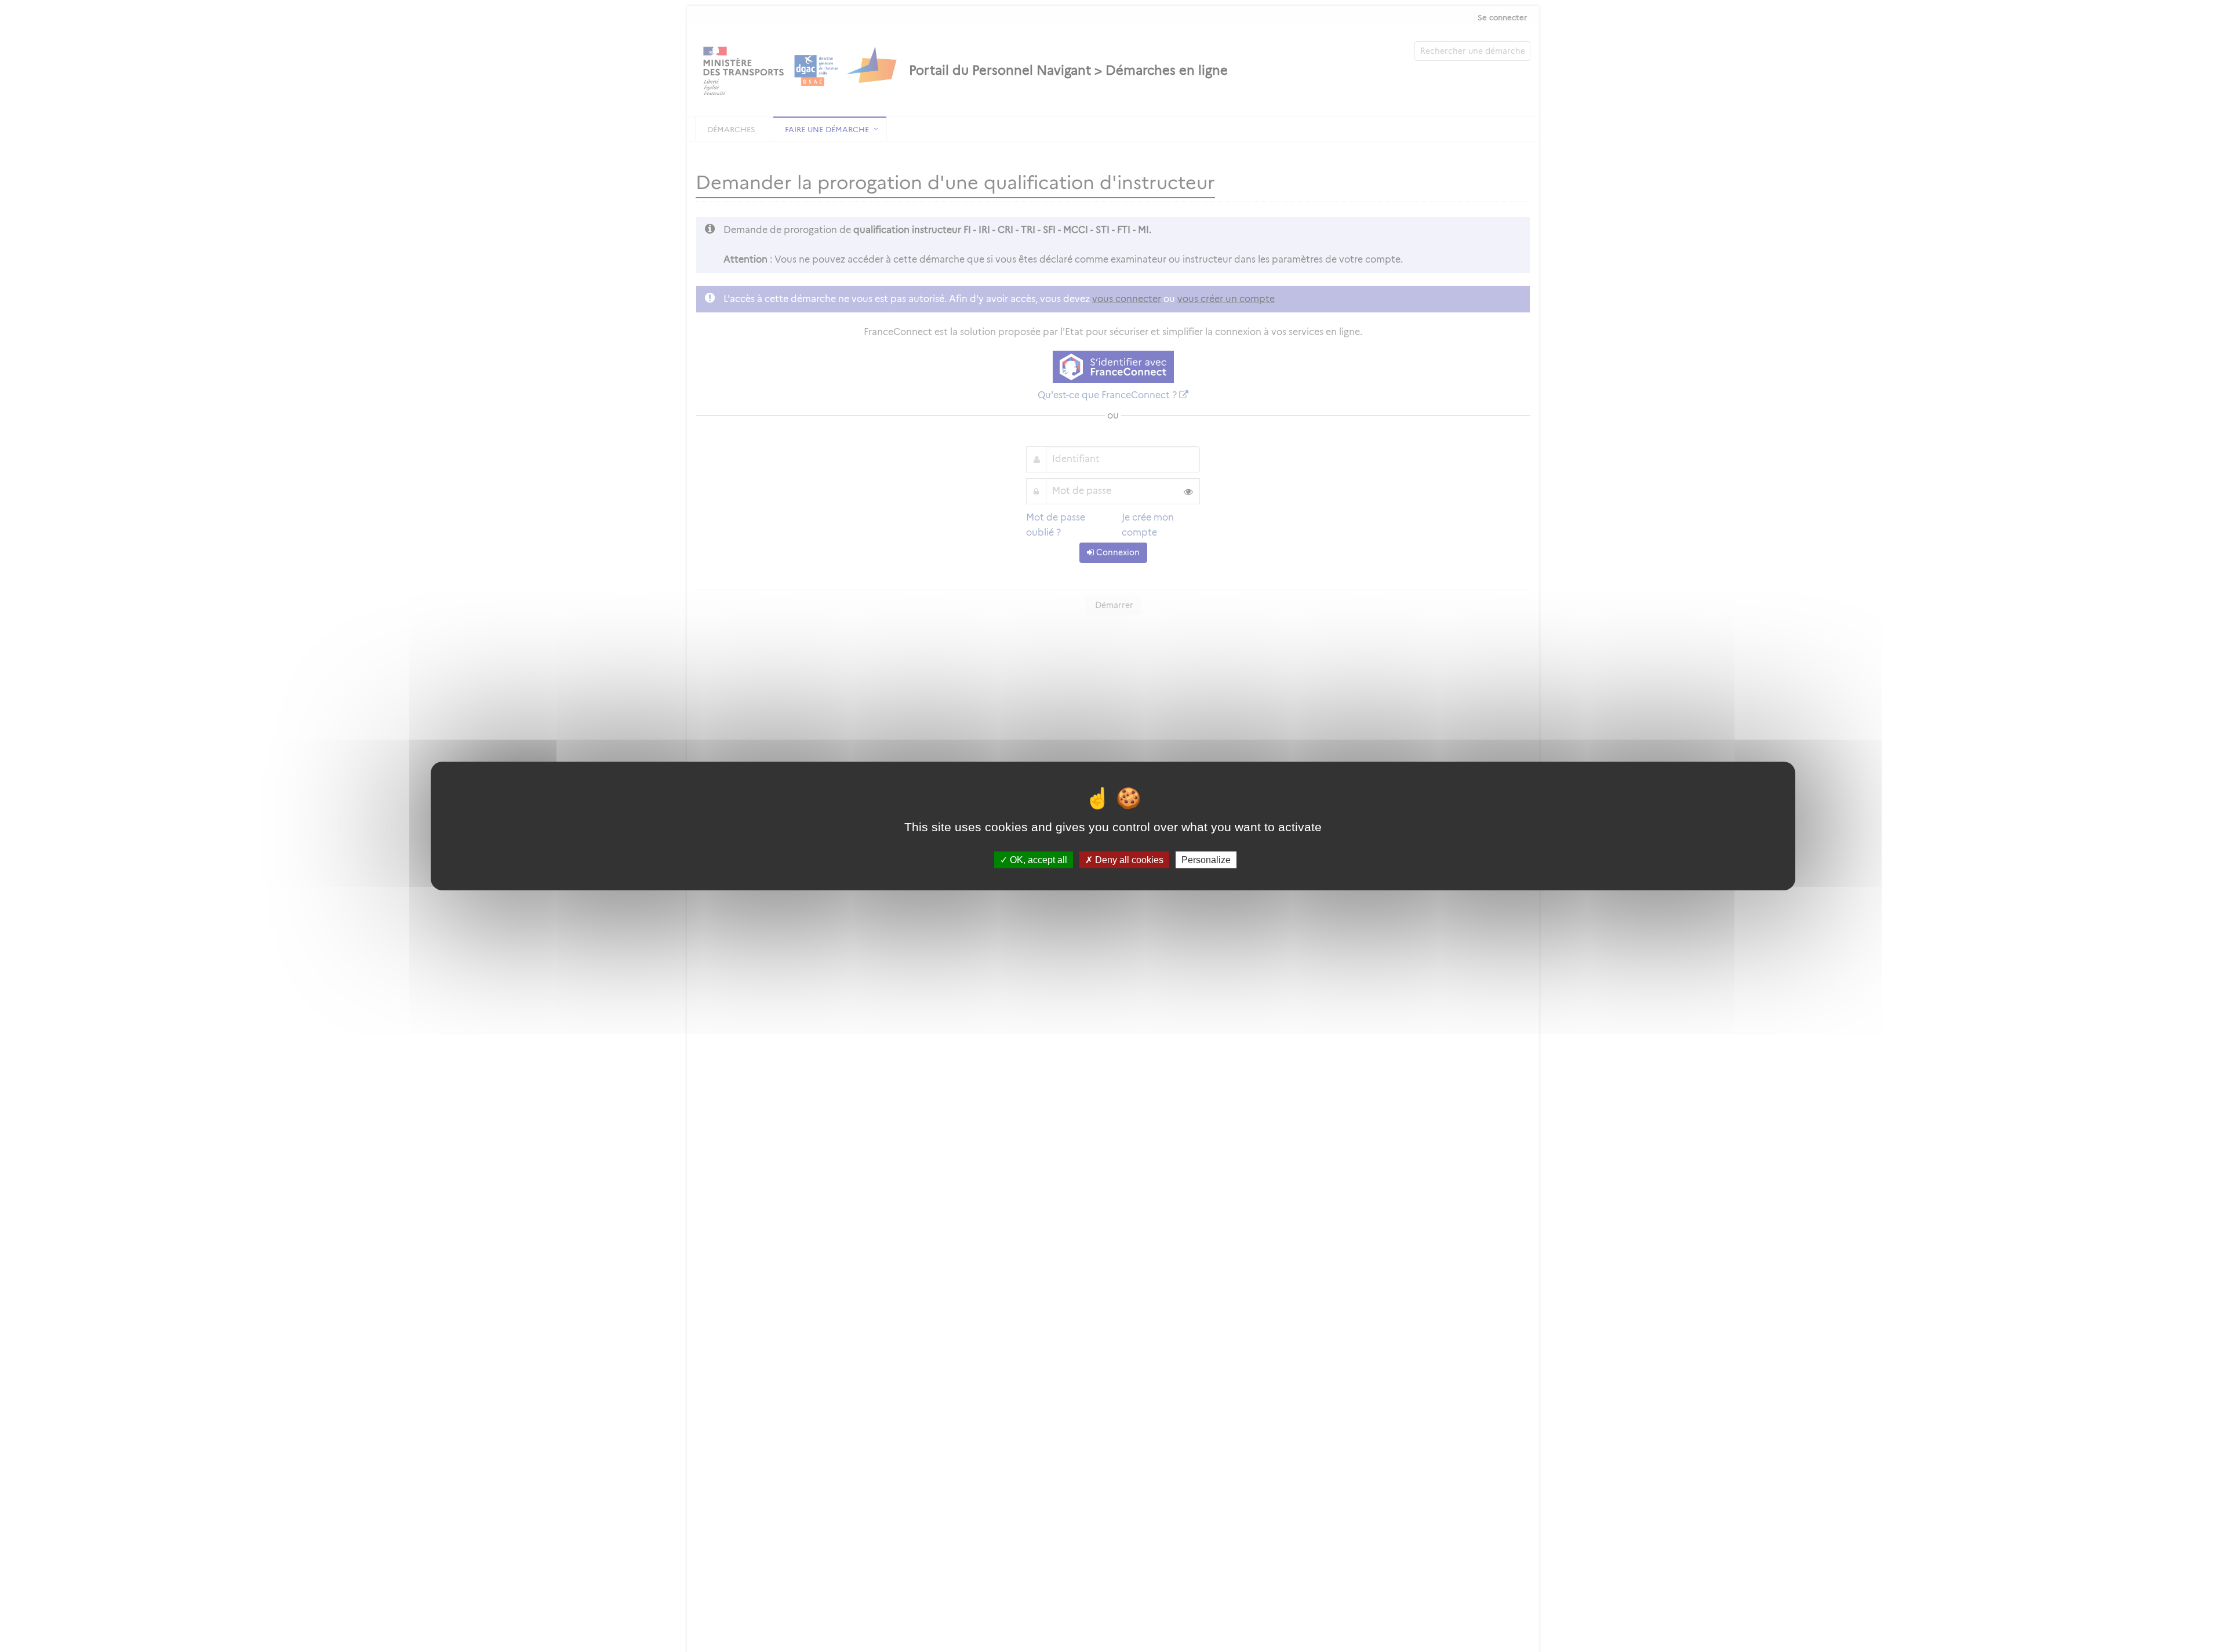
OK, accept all (1037, 860)
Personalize (1206, 860)
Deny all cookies (1128, 860)
